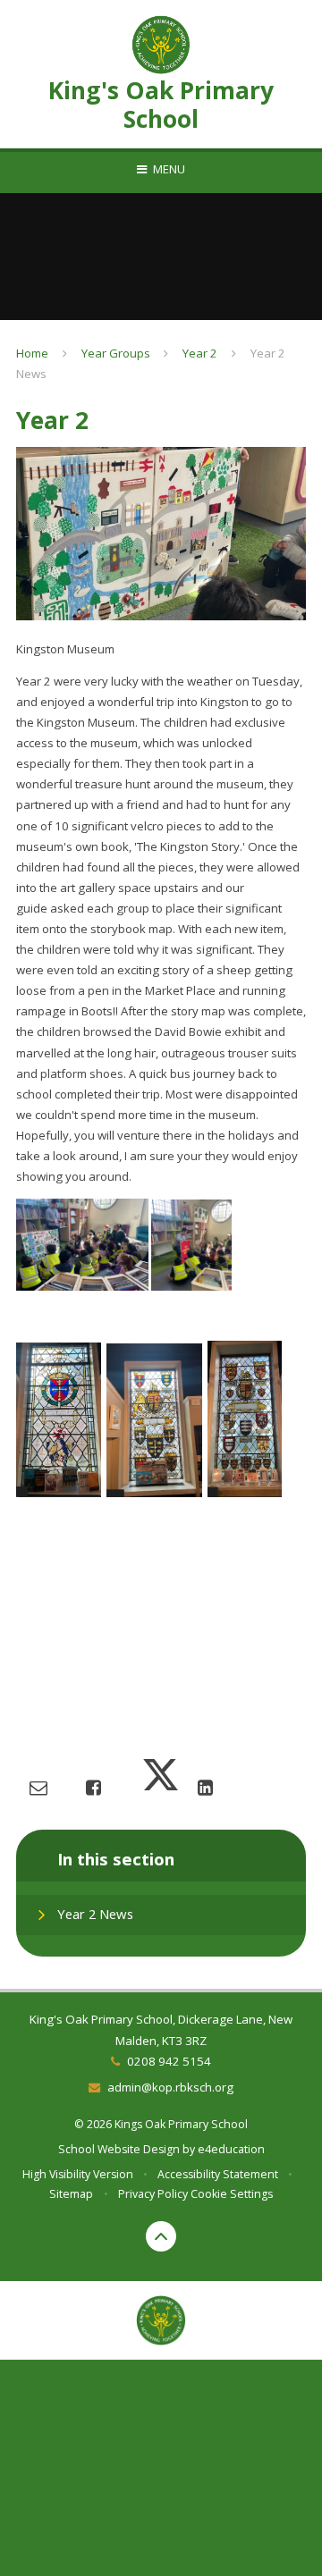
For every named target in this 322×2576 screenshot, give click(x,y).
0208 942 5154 (169, 2061)
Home (32, 353)
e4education (231, 2149)
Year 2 (200, 353)
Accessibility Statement (218, 2174)
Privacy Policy (153, 2194)
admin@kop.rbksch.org (170, 2087)
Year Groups (116, 353)
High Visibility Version (78, 2174)
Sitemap (71, 2194)
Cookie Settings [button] (232, 2194)
